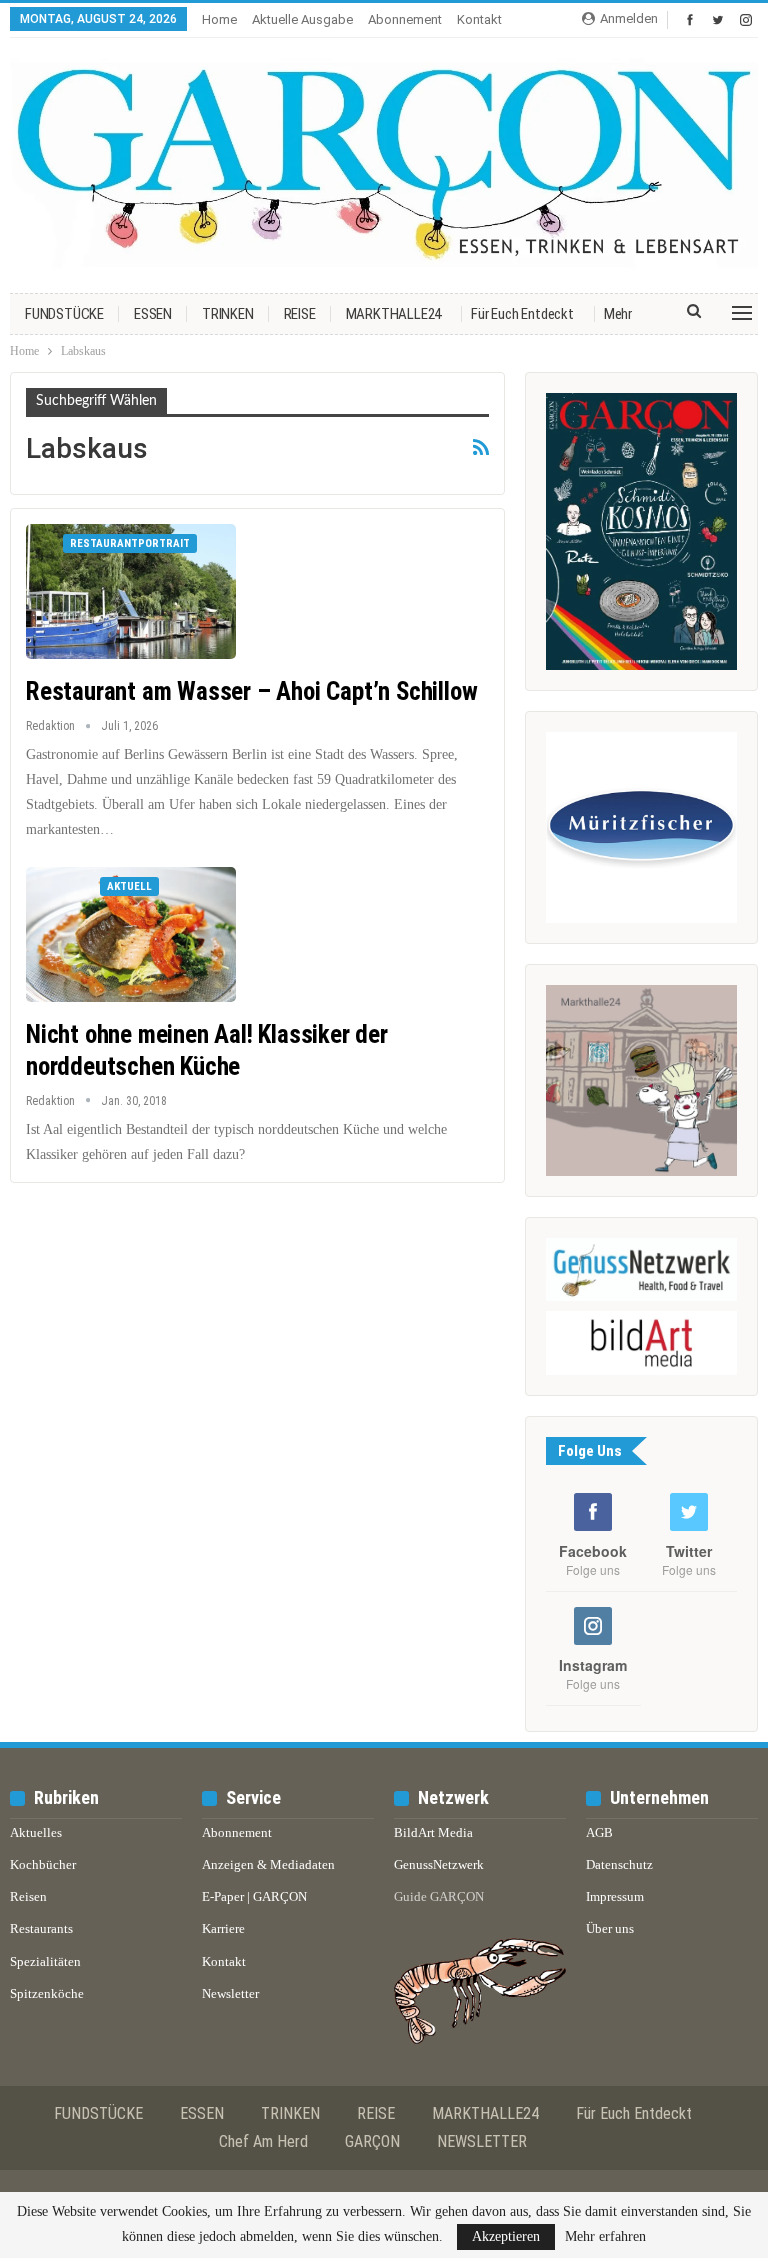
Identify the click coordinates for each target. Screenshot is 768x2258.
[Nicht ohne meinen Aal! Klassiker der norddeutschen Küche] (131, 934)
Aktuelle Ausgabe (302, 19)
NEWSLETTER (482, 2141)
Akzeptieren (506, 2236)
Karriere (223, 1928)
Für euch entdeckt (522, 314)
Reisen (28, 1896)
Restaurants (41, 1928)
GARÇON (372, 2141)
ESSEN (153, 314)
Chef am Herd (263, 2141)
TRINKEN (228, 314)
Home (219, 19)
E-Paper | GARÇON (254, 1896)
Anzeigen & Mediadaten (268, 1864)
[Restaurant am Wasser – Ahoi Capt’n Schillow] (131, 591)
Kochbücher (43, 1864)
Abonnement (405, 19)
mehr (618, 314)
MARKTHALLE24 (394, 314)
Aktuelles (36, 1832)
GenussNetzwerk (439, 1864)
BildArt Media (433, 1832)
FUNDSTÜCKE (64, 314)
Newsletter (230, 1993)
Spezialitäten (45, 1961)
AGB (599, 1832)
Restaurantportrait (130, 543)
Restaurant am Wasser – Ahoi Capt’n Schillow (251, 691)
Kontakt (479, 19)
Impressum (615, 1896)
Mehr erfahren (605, 2237)
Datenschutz (619, 1864)
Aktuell (129, 886)
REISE (300, 314)
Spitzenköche (47, 1993)
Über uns (610, 1928)
